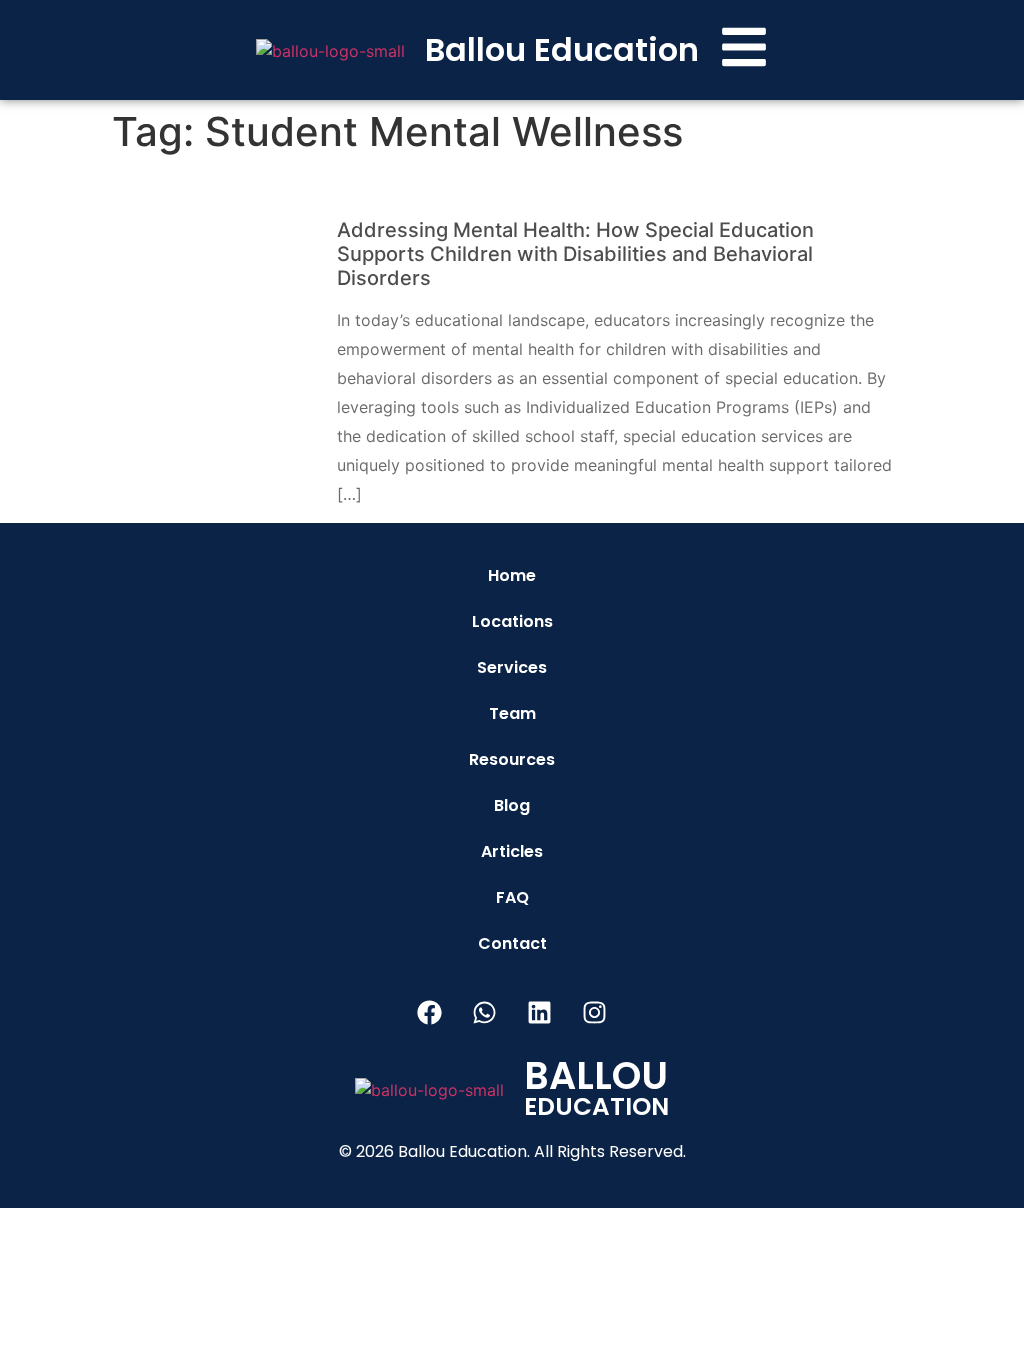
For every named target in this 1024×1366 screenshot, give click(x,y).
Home (512, 575)
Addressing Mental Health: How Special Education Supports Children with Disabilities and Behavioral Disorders (575, 254)
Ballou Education (562, 49)
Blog (512, 805)
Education (596, 1093)
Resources (512, 759)
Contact (512, 943)
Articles (512, 851)
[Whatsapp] (485, 1012)
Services (512, 667)
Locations (512, 621)
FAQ (512, 897)
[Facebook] (430, 1012)
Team (512, 713)
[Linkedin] (540, 1012)
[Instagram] (595, 1012)
